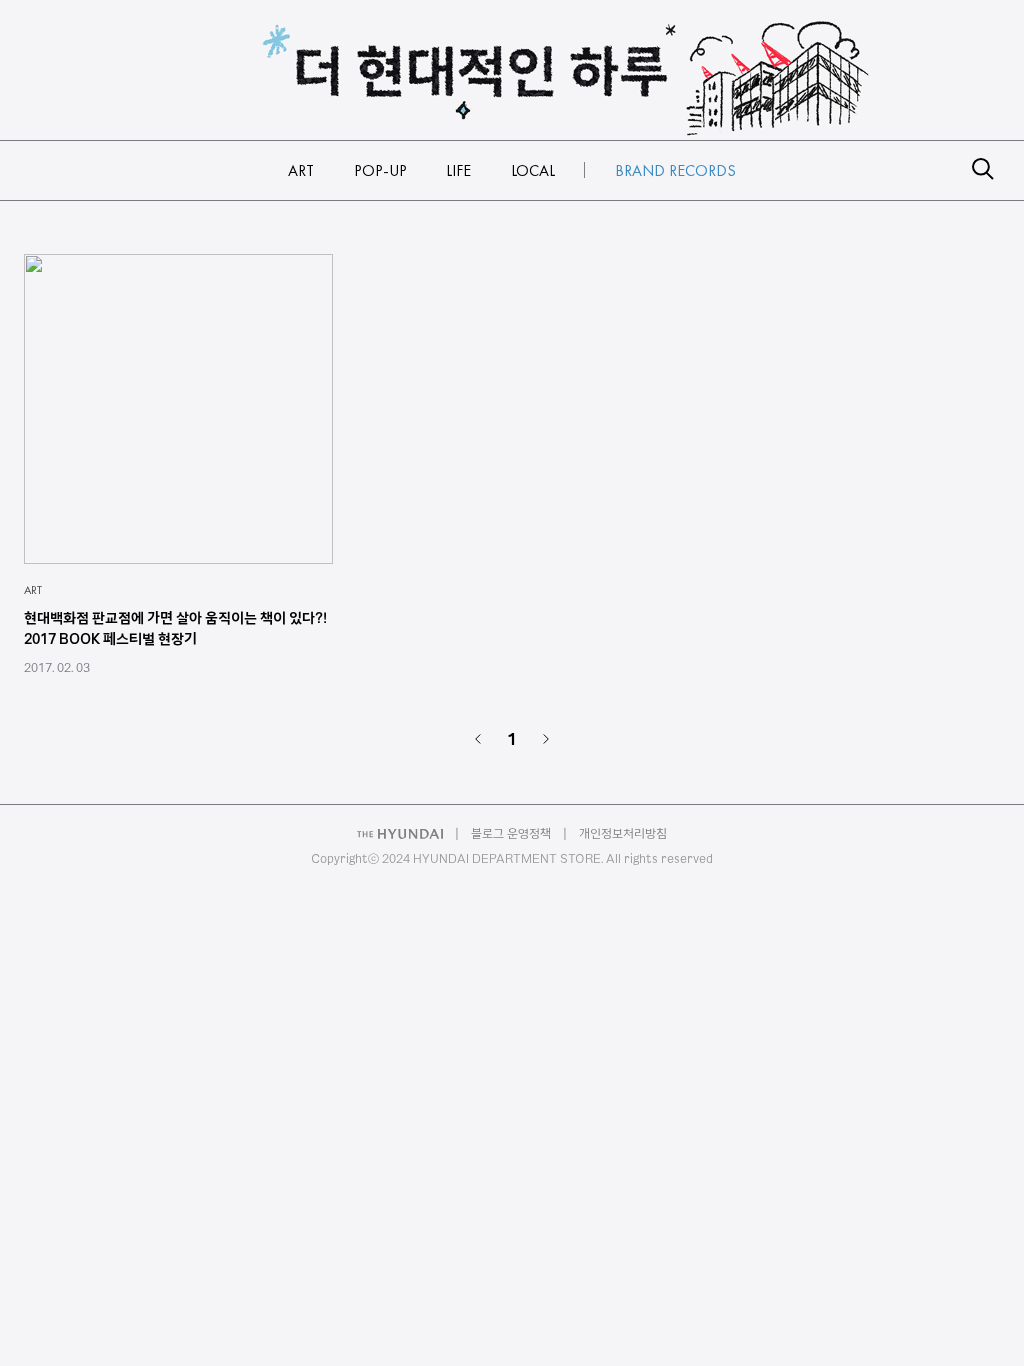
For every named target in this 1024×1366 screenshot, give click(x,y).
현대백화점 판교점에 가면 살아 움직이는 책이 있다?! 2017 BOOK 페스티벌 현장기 (175, 628)
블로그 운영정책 (511, 833)
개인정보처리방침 (623, 833)
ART (33, 590)
